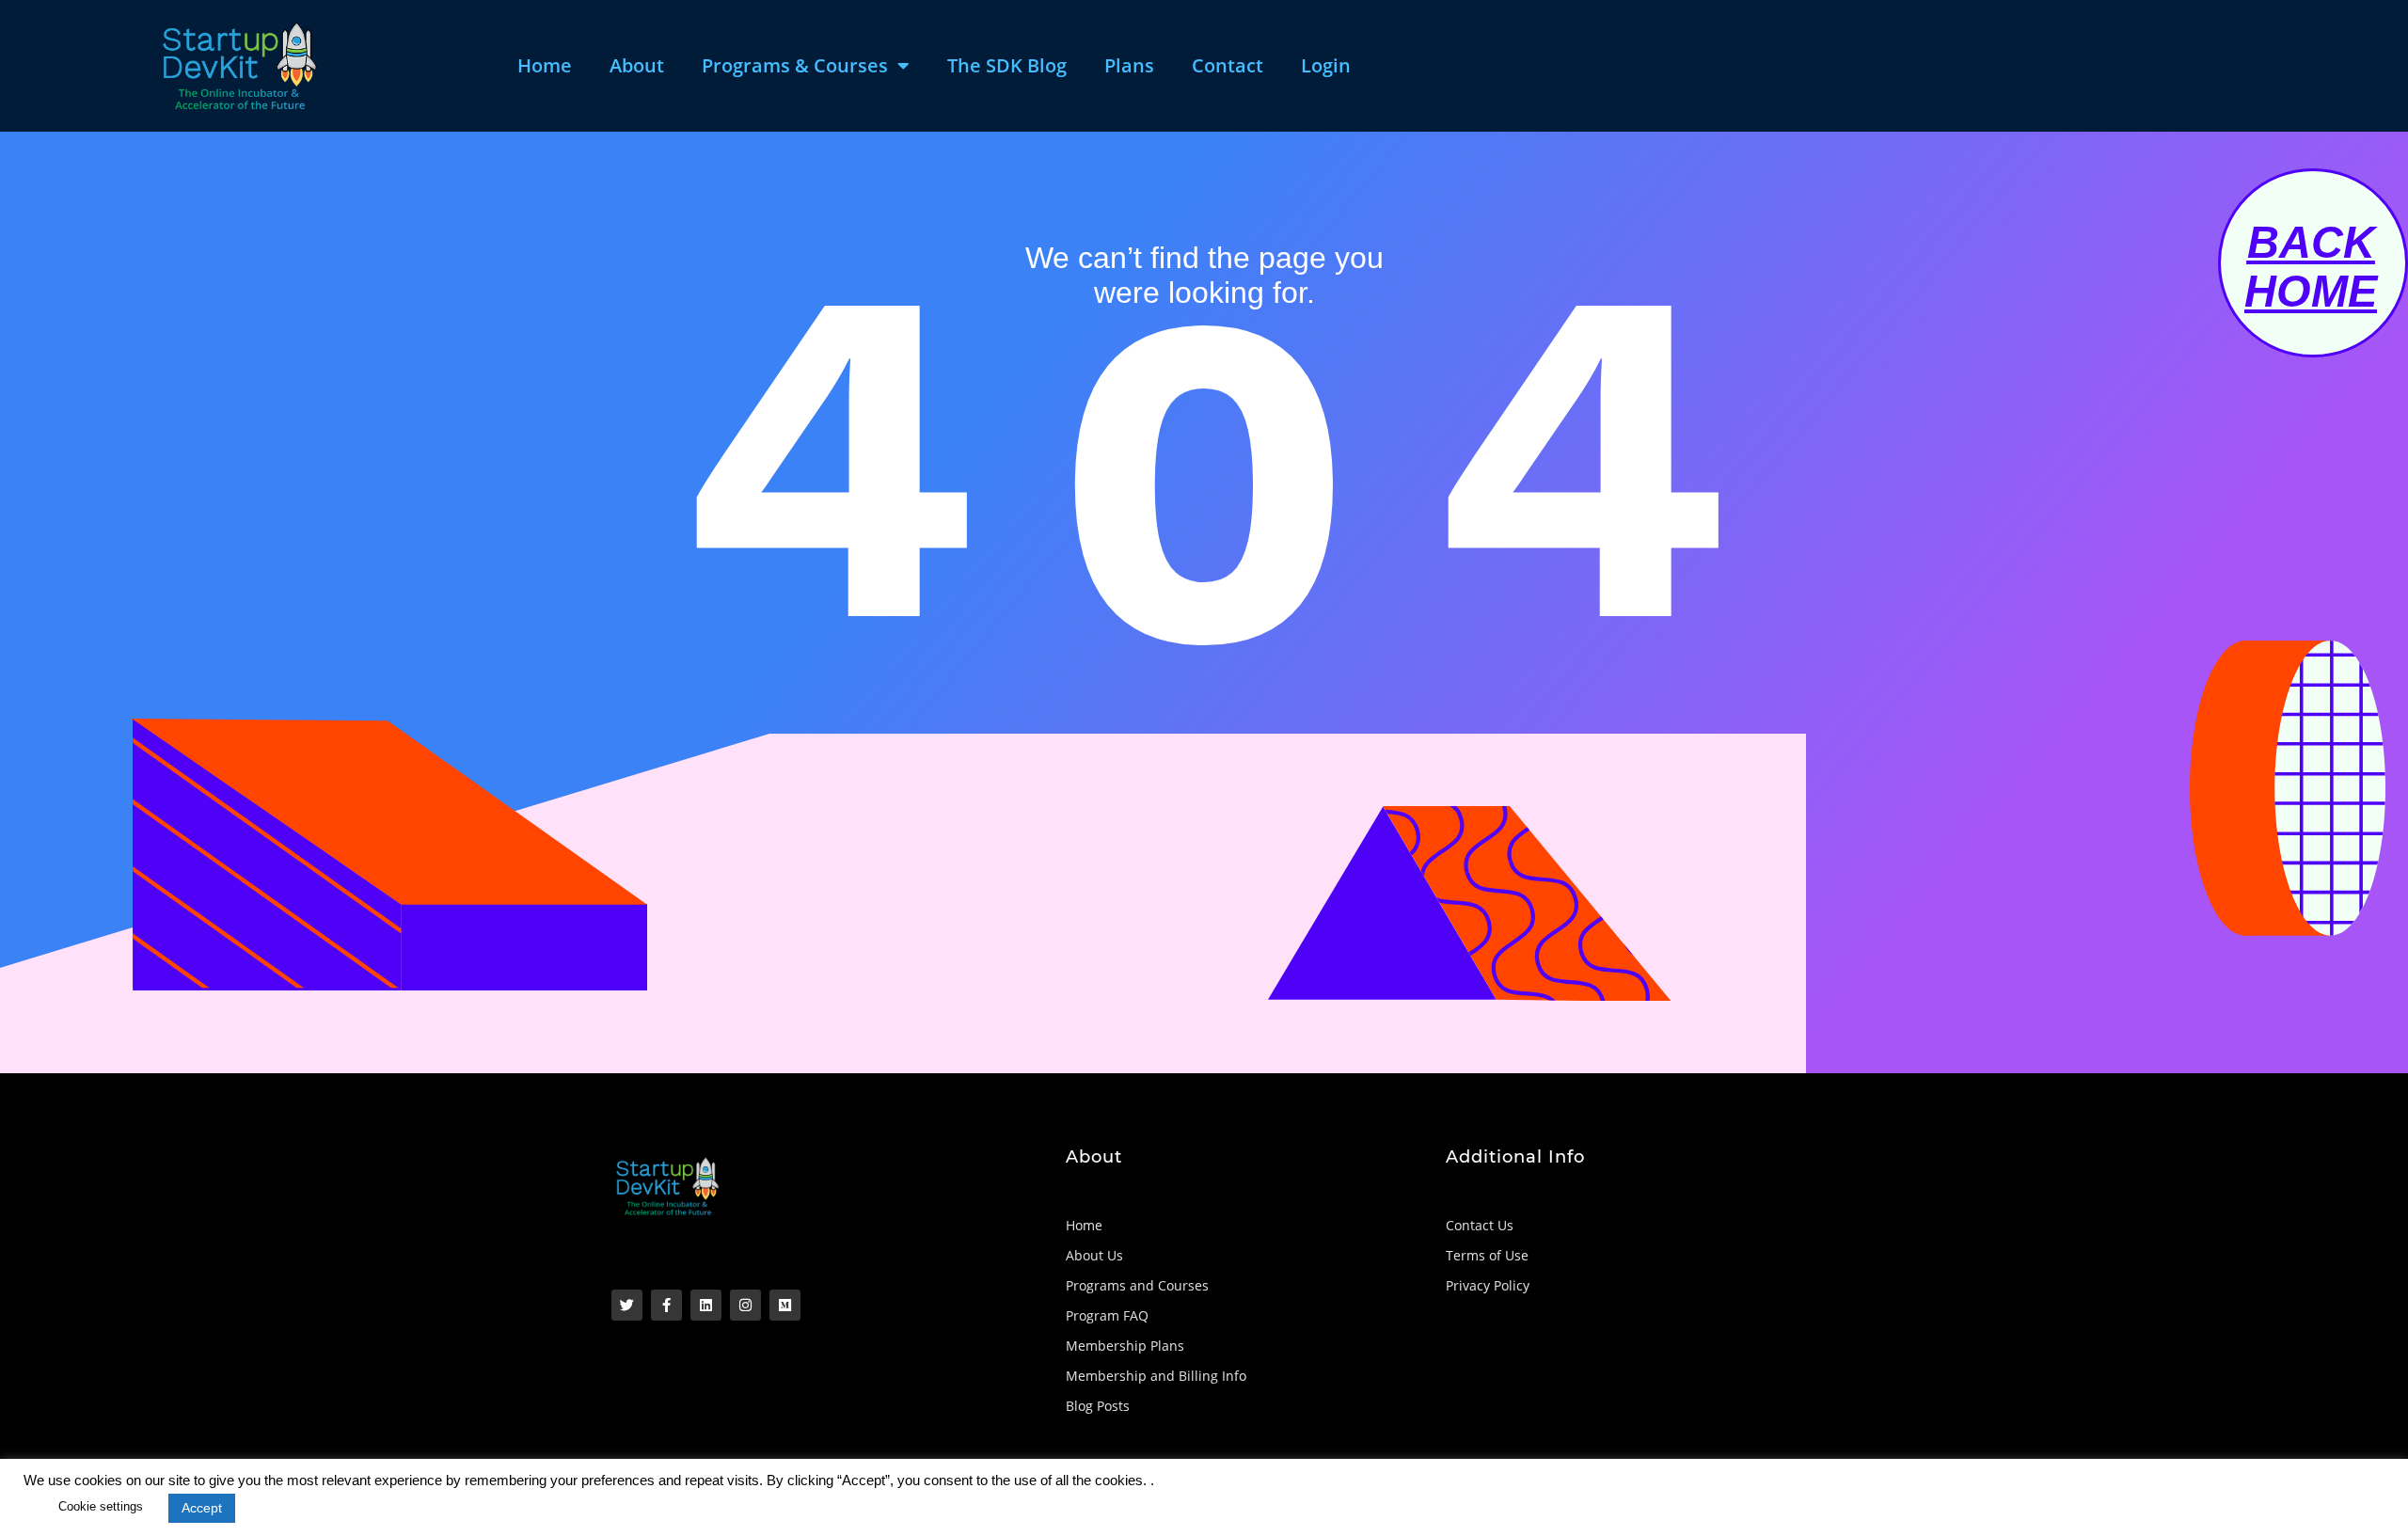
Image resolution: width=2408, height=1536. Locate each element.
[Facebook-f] (666, 1305)
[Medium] (785, 1305)
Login (1326, 65)
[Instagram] (745, 1305)
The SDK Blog (1007, 65)
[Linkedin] (706, 1305)
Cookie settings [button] (101, 1506)
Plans (1129, 65)
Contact (1228, 65)
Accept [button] (202, 1508)
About (637, 65)
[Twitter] (627, 1305)
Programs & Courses (795, 65)
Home (545, 65)
